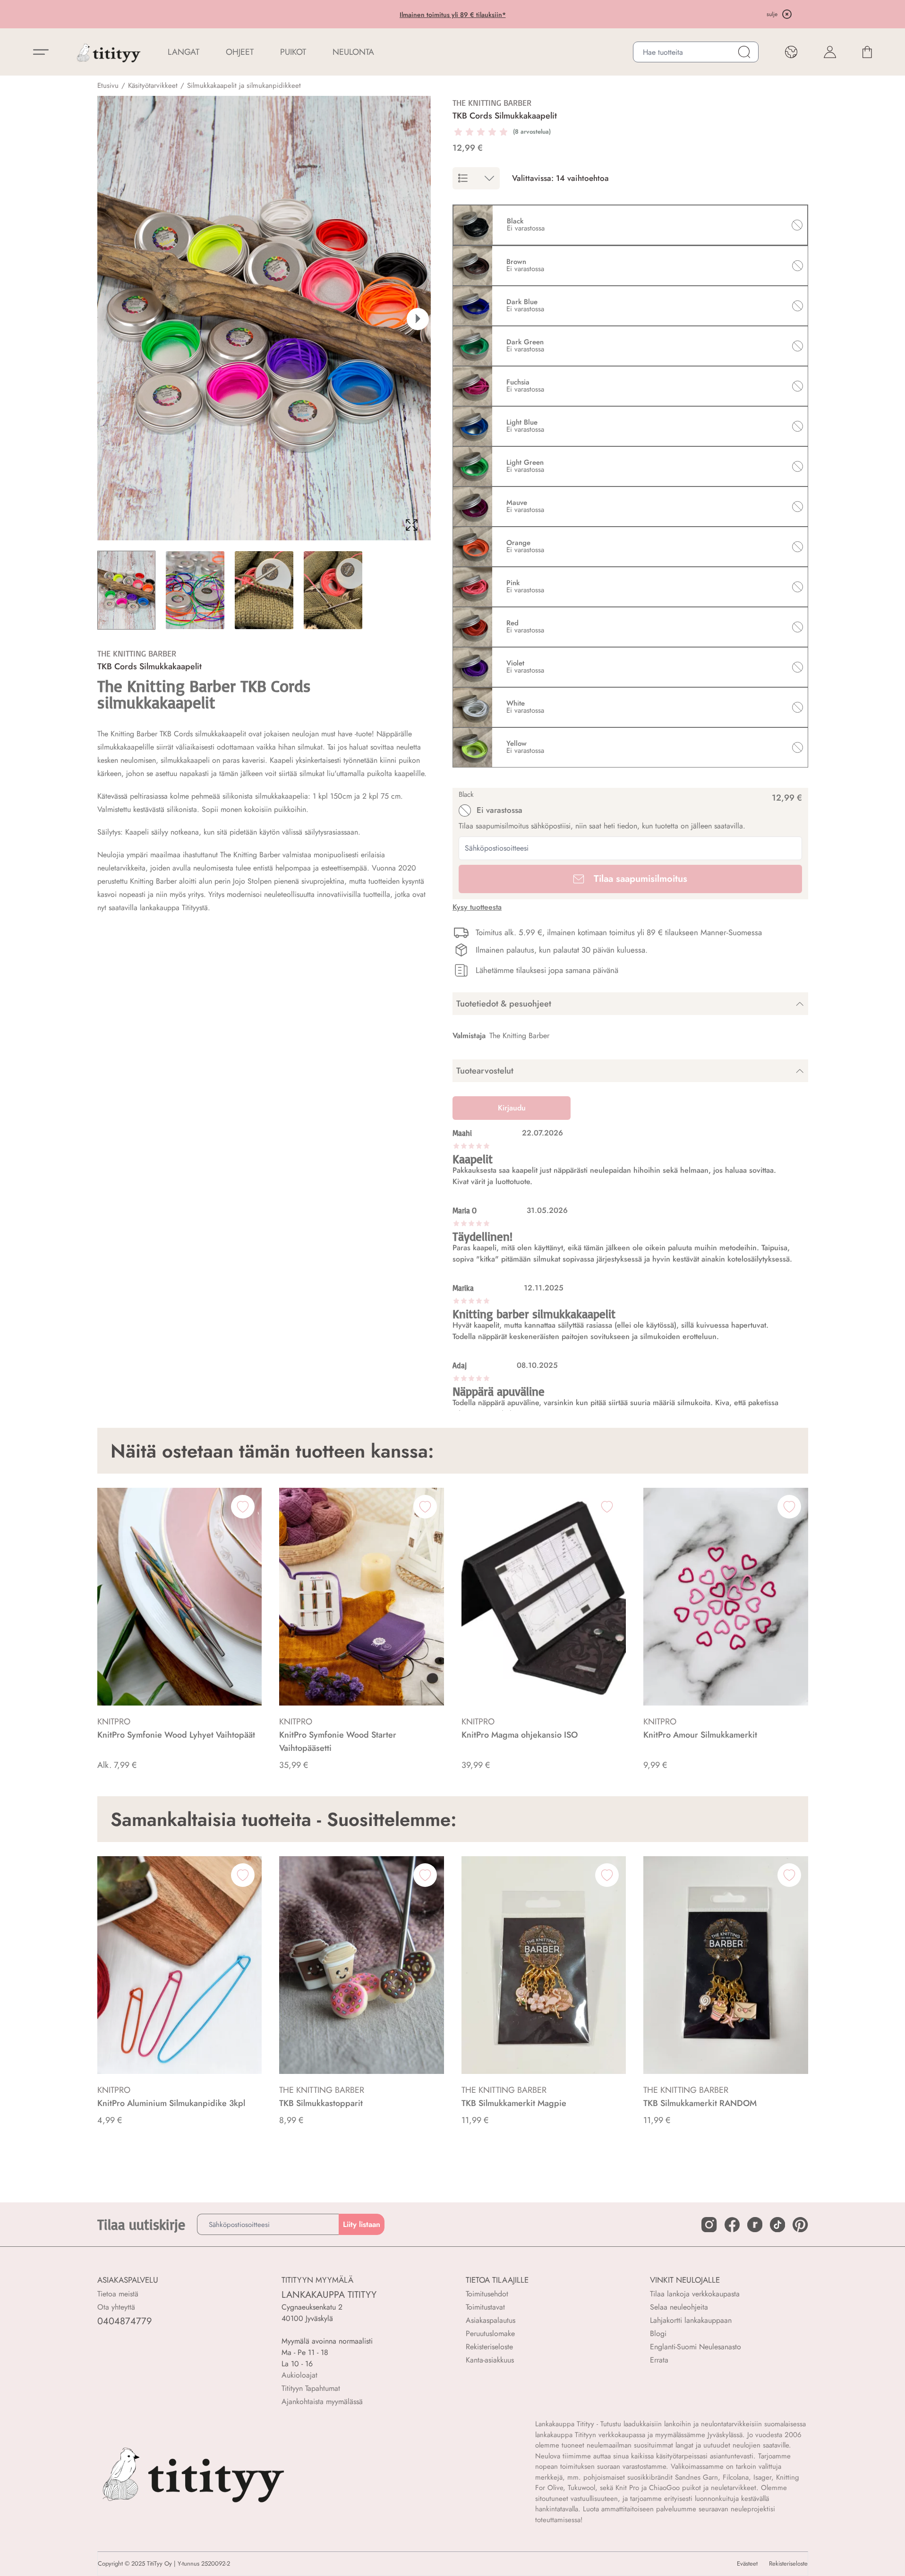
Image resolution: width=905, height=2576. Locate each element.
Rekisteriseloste (489, 2347)
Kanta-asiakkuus (490, 2360)
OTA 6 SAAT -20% (375, 15)
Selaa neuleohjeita (679, 2307)
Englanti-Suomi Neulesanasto (696, 2347)
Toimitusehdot (487, 2294)
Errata (659, 2360)
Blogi (658, 2333)
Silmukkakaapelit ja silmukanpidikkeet (244, 85)
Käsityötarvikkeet (153, 85)
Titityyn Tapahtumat (311, 2388)
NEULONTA (353, 52)
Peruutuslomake (490, 2333)
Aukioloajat (299, 2375)
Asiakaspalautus (491, 2320)
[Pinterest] (800, 2225)
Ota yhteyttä (116, 2307)
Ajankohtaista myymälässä (322, 2401)
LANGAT (184, 52)
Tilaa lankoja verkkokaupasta (695, 2294)
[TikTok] (777, 2225)
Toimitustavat (485, 2307)
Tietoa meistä (118, 2294)
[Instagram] (709, 2225)
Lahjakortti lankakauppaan (691, 2320)
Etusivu (108, 85)
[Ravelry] (755, 2225)
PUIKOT (293, 52)
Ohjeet (240, 52)
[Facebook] (732, 2225)
